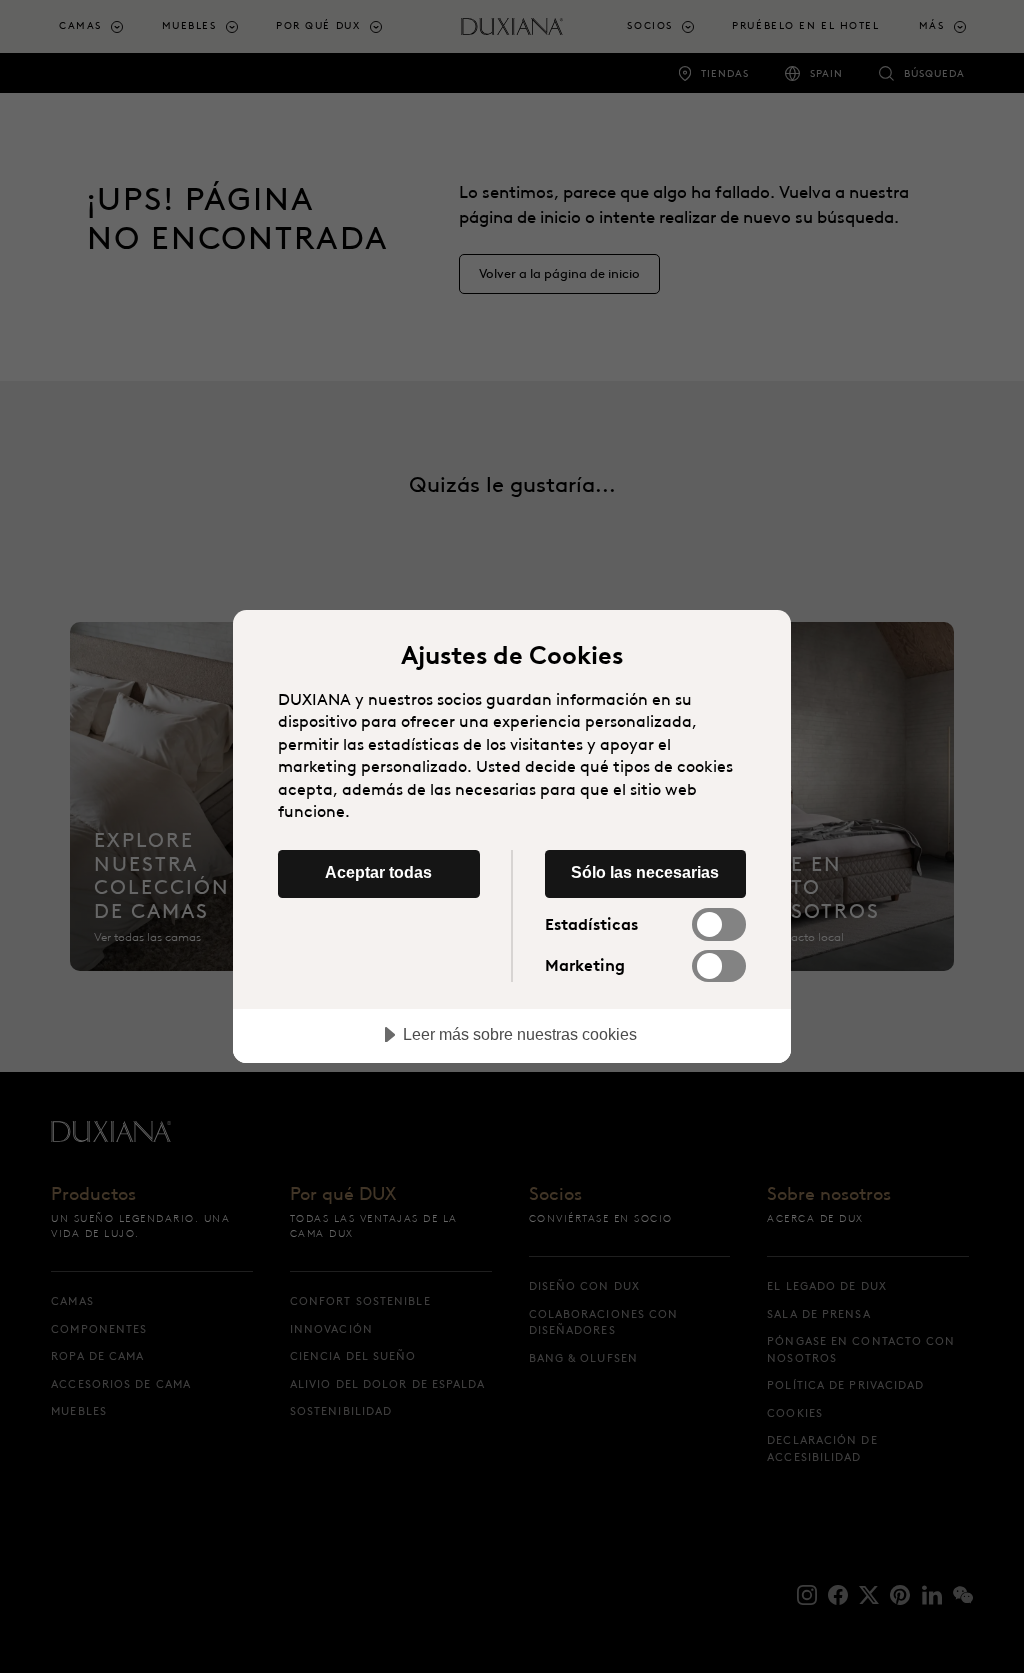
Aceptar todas (378, 872)
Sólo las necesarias (645, 872)
